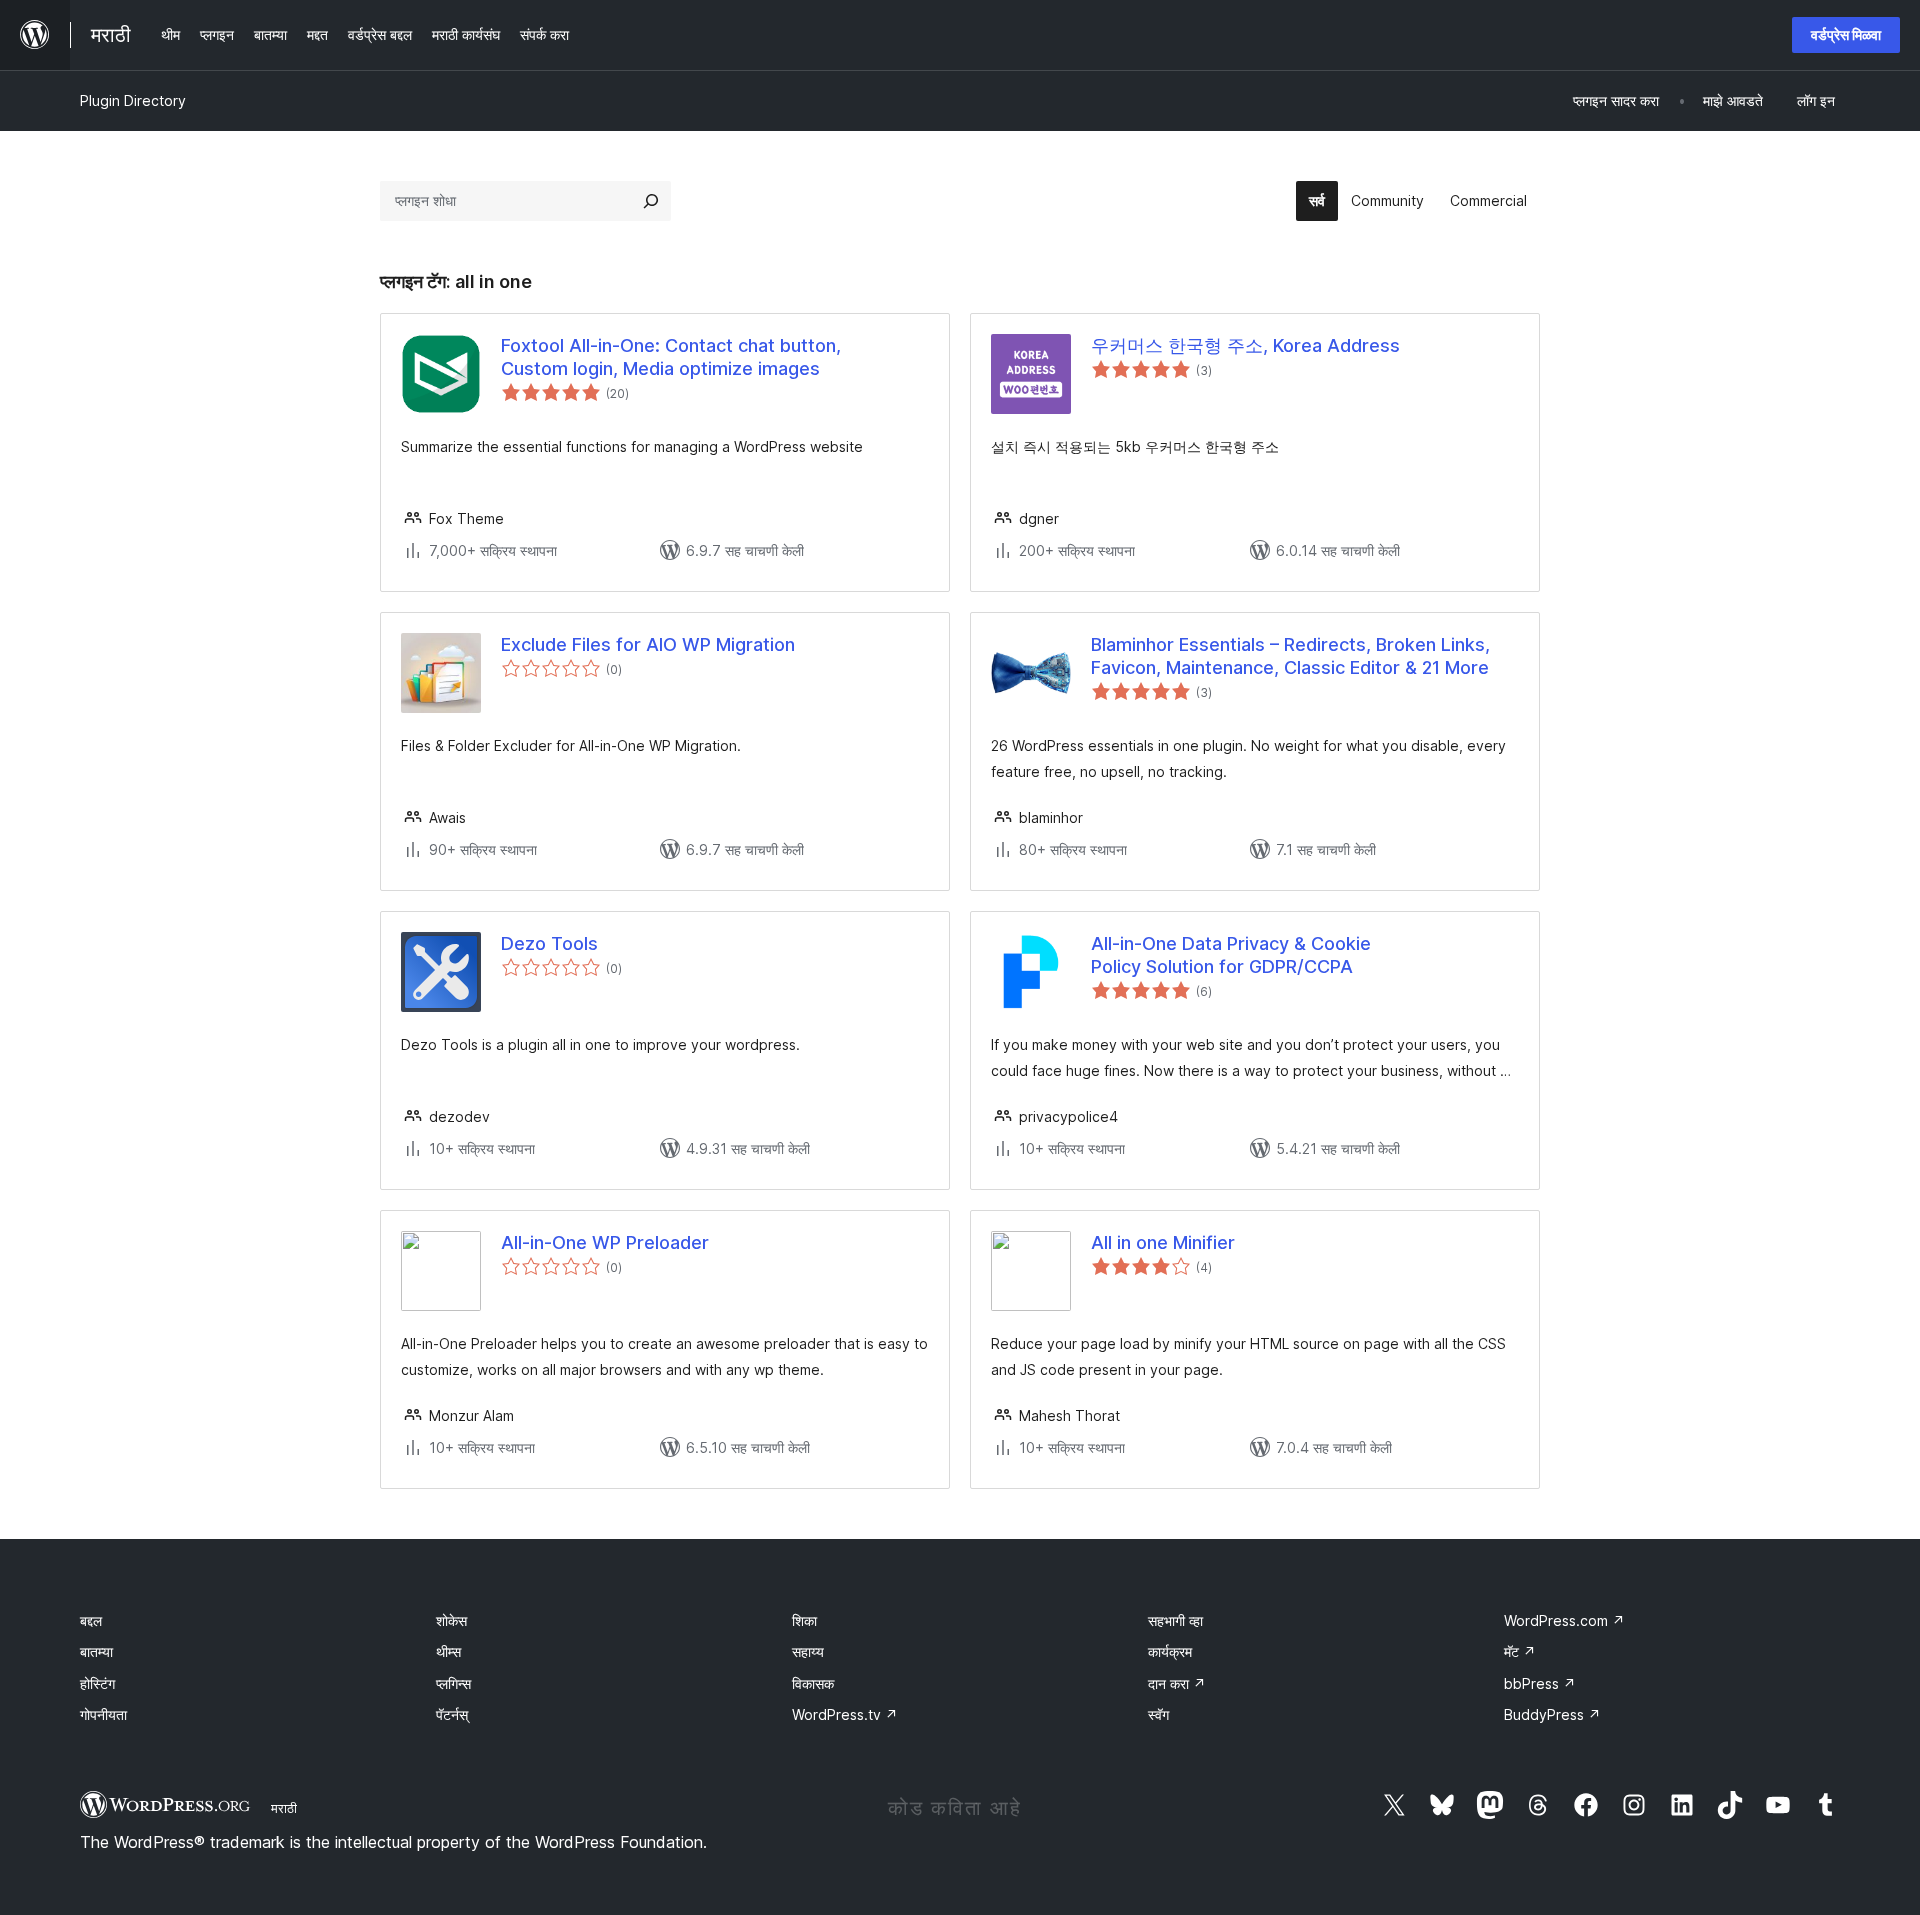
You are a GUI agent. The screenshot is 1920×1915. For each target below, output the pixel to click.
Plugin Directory (133, 100)
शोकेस (451, 1620)
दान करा (1177, 1683)
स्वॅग (1158, 1714)
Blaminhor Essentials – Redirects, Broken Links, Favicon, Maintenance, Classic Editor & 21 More (1290, 656)
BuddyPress (1552, 1714)
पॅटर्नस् (452, 1714)
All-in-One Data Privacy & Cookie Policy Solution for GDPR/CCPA (1231, 955)
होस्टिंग (97, 1683)
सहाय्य (808, 1651)
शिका (804, 1620)
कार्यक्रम (1170, 1651)
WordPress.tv (845, 1714)
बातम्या (96, 1651)
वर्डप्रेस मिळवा (1846, 34)
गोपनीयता (103, 1714)
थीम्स (448, 1651)
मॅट (1520, 1651)
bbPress (1540, 1683)
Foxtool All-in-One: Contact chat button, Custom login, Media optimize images (671, 357)
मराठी (284, 1808)
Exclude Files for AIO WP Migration (648, 644)
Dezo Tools (549, 943)
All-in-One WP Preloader (605, 1242)
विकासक (813, 1683)
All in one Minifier (1163, 1242)
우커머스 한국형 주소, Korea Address (1245, 345)
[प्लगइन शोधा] (651, 201)
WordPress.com (1564, 1620)
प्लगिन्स (453, 1683)
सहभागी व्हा (1175, 1620)
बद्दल (91, 1620)
